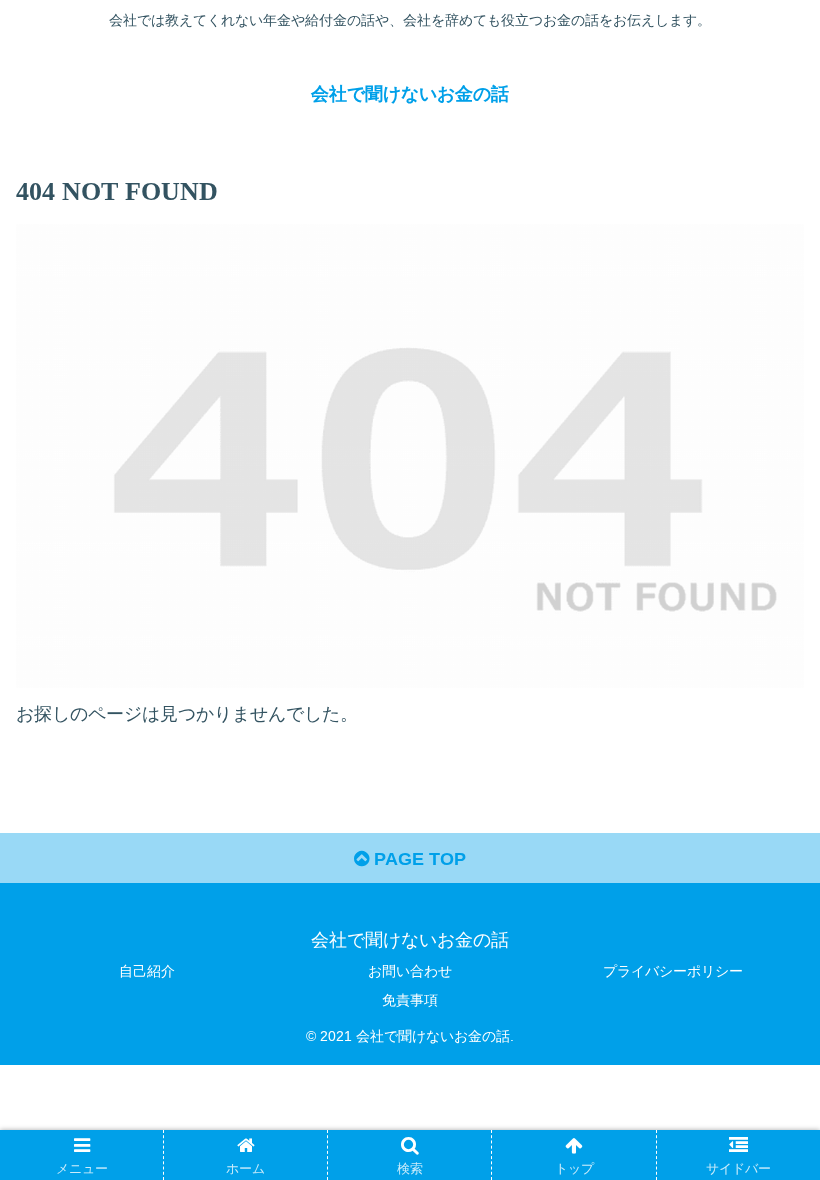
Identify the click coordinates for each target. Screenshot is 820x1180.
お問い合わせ (410, 971)
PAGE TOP (417, 859)
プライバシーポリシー (673, 971)
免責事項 (410, 1000)
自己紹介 (147, 971)
